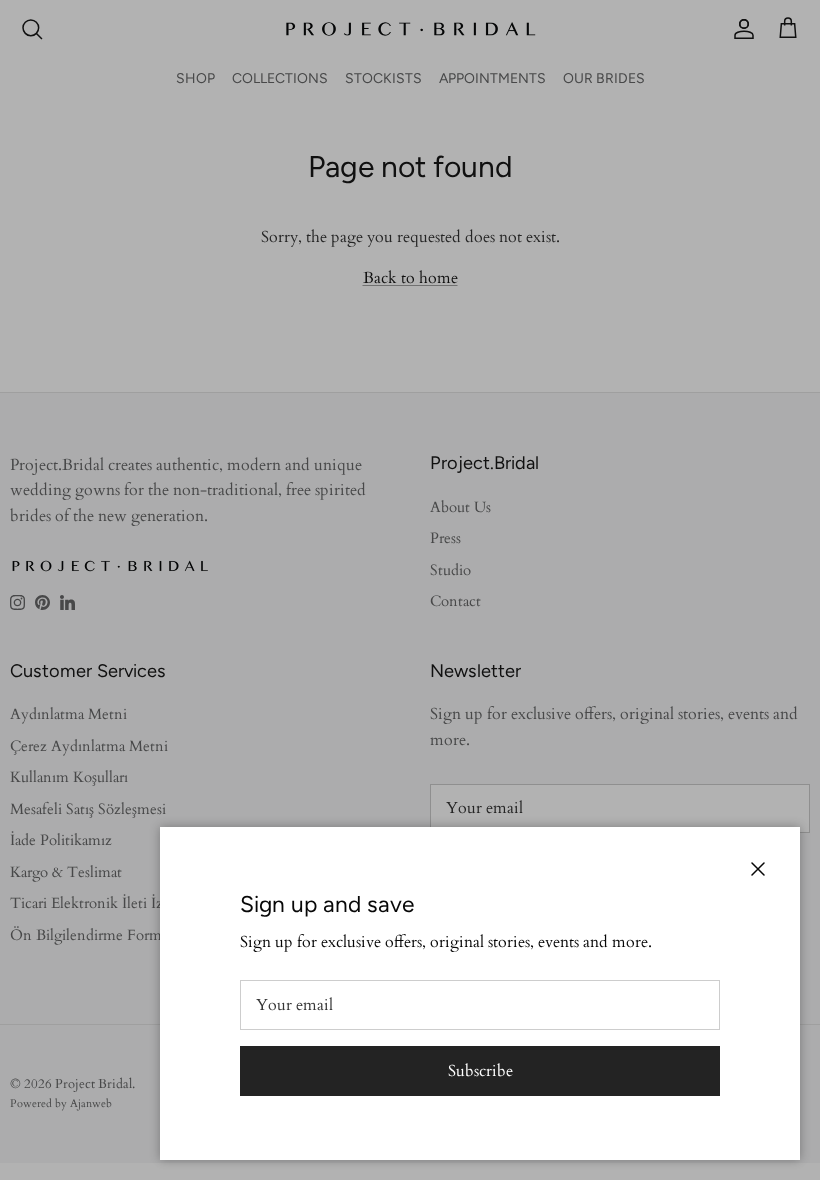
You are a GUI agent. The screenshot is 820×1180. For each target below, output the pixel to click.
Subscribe (480, 1071)
